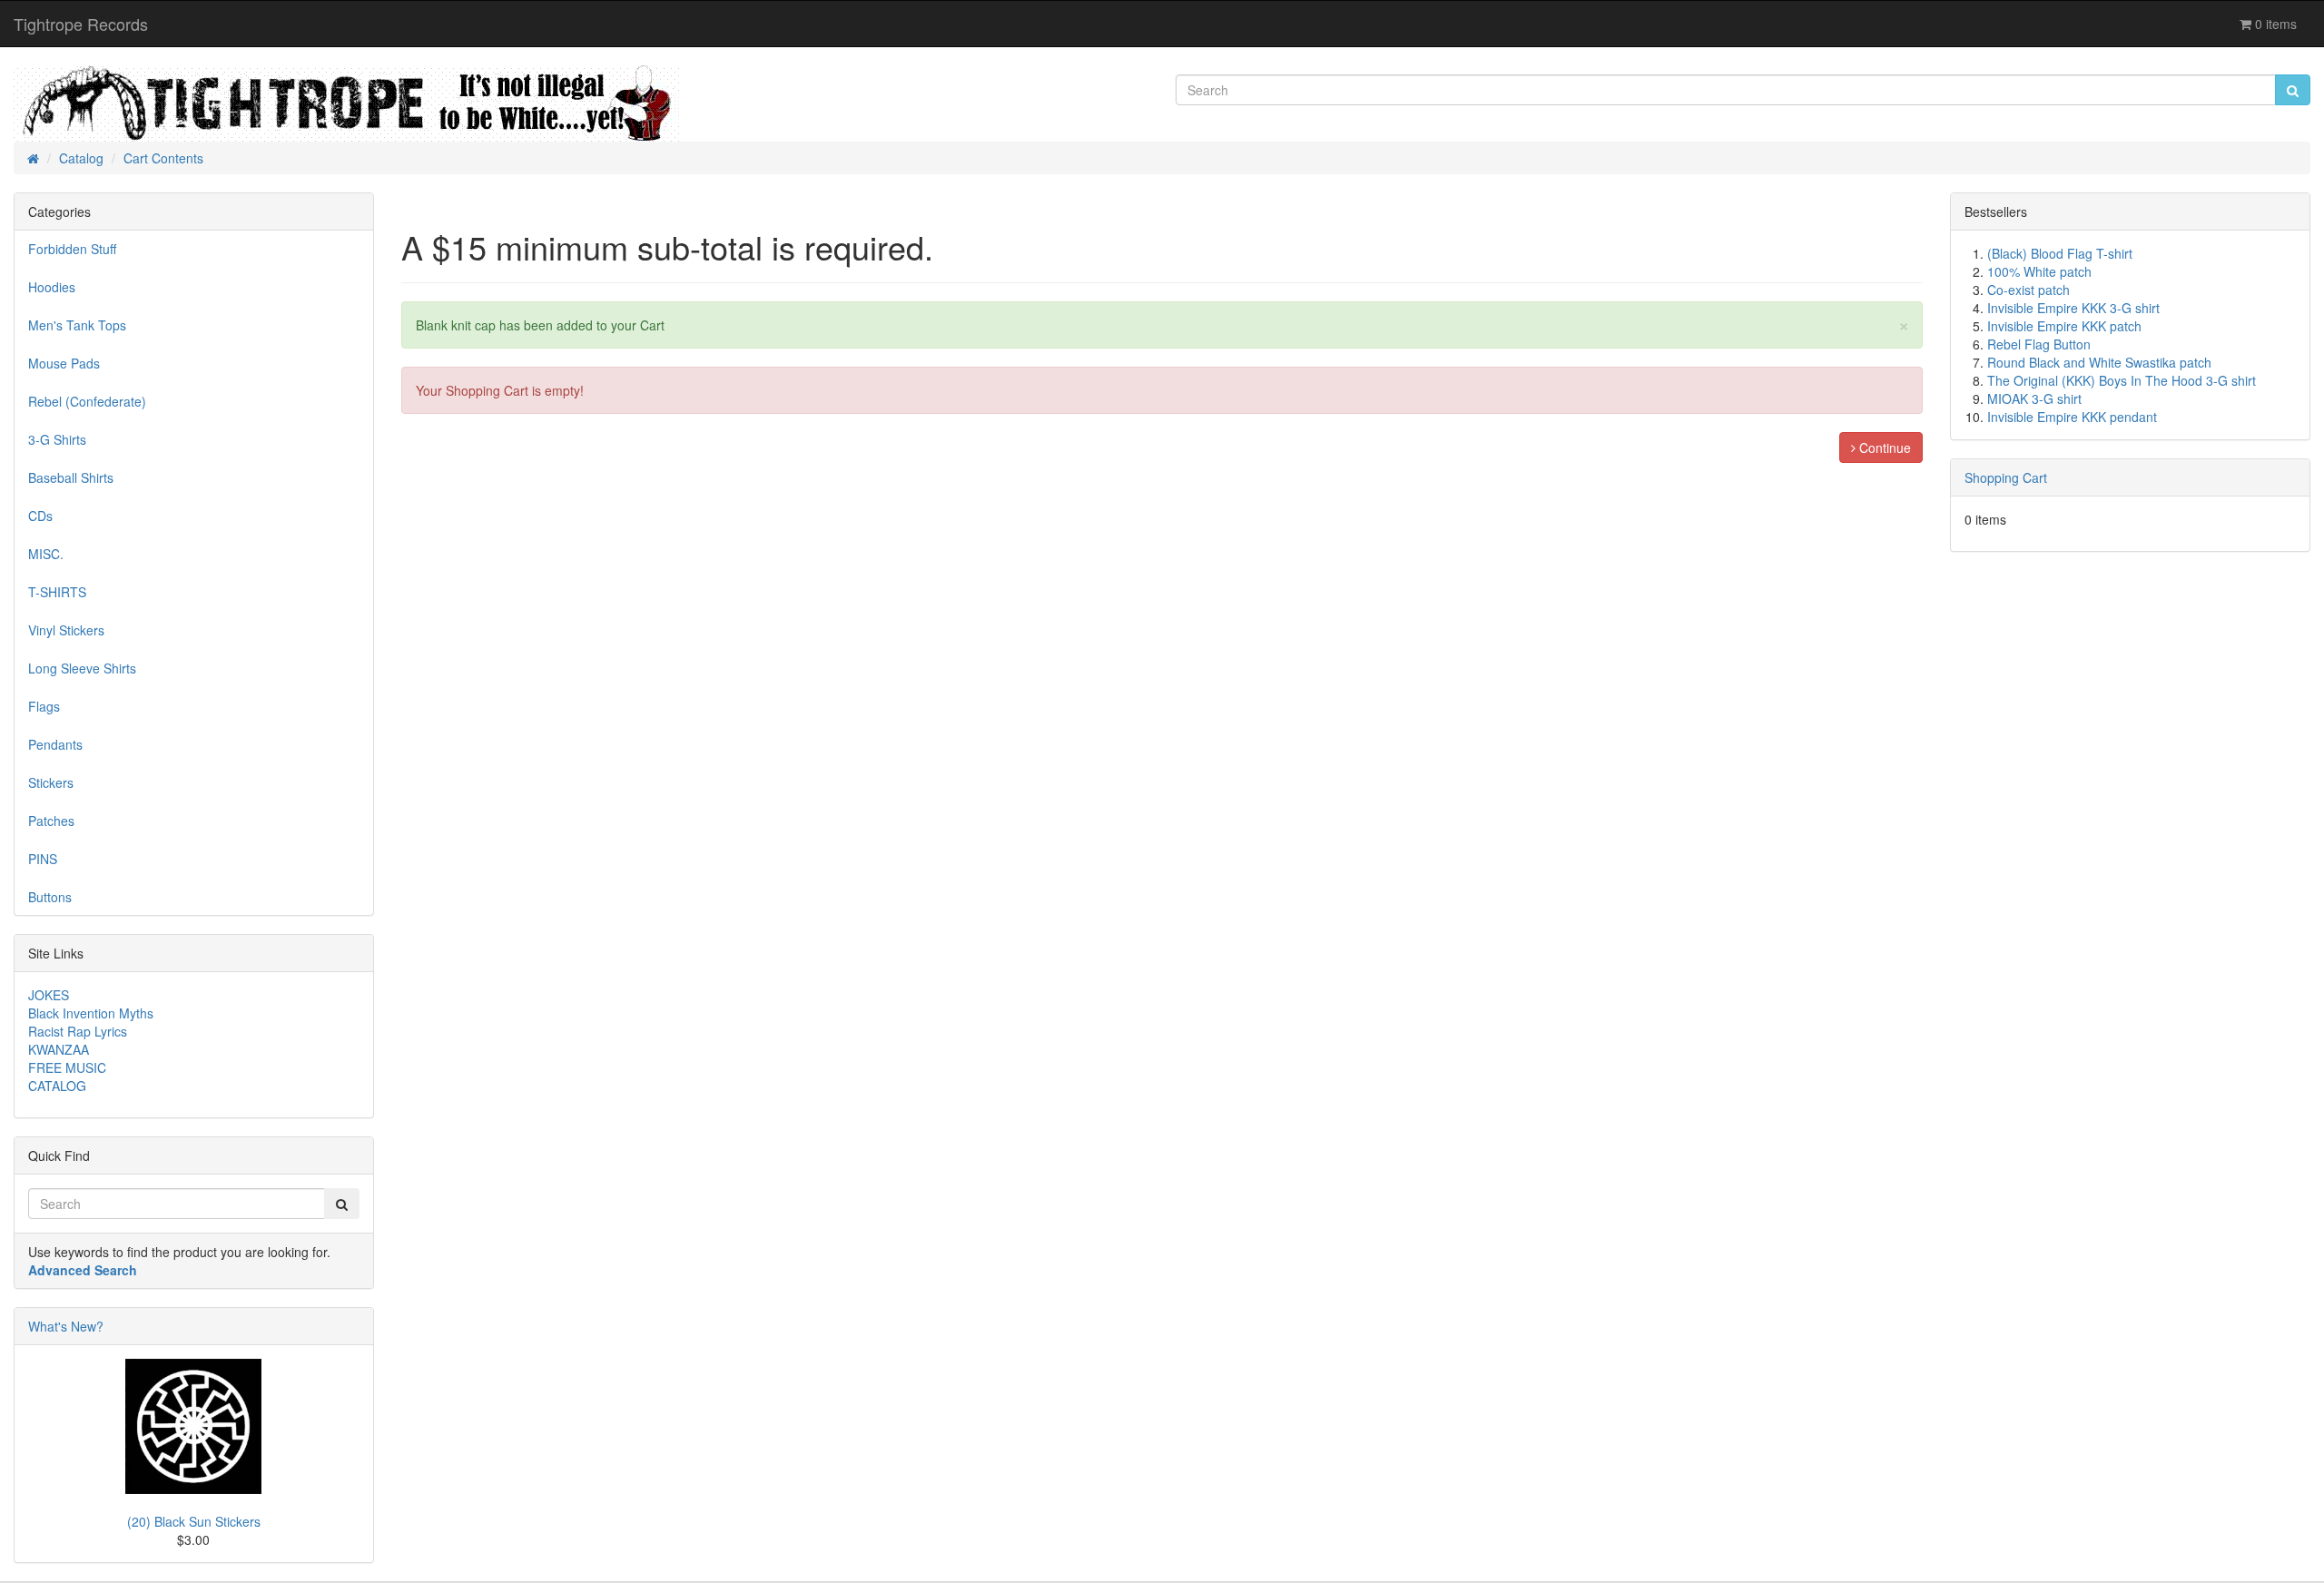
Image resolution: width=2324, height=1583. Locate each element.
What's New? (66, 1326)
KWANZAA (59, 1049)
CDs (40, 516)
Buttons (50, 897)
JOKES (49, 995)
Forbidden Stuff (72, 249)
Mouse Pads (64, 363)
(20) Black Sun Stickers (194, 1521)
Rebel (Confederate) (87, 401)
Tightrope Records (81, 24)
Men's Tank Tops (77, 325)
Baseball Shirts (71, 477)
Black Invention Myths (91, 1013)
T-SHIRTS (57, 592)
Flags (44, 706)
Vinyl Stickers (66, 630)
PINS (43, 859)
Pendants (55, 744)
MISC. (46, 554)
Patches (51, 821)
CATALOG (57, 1086)
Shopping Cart (2006, 477)
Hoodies (52, 287)
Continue (1883, 447)
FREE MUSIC (67, 1067)
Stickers (51, 782)
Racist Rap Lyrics (78, 1031)
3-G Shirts (57, 439)
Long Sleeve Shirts (82, 668)
